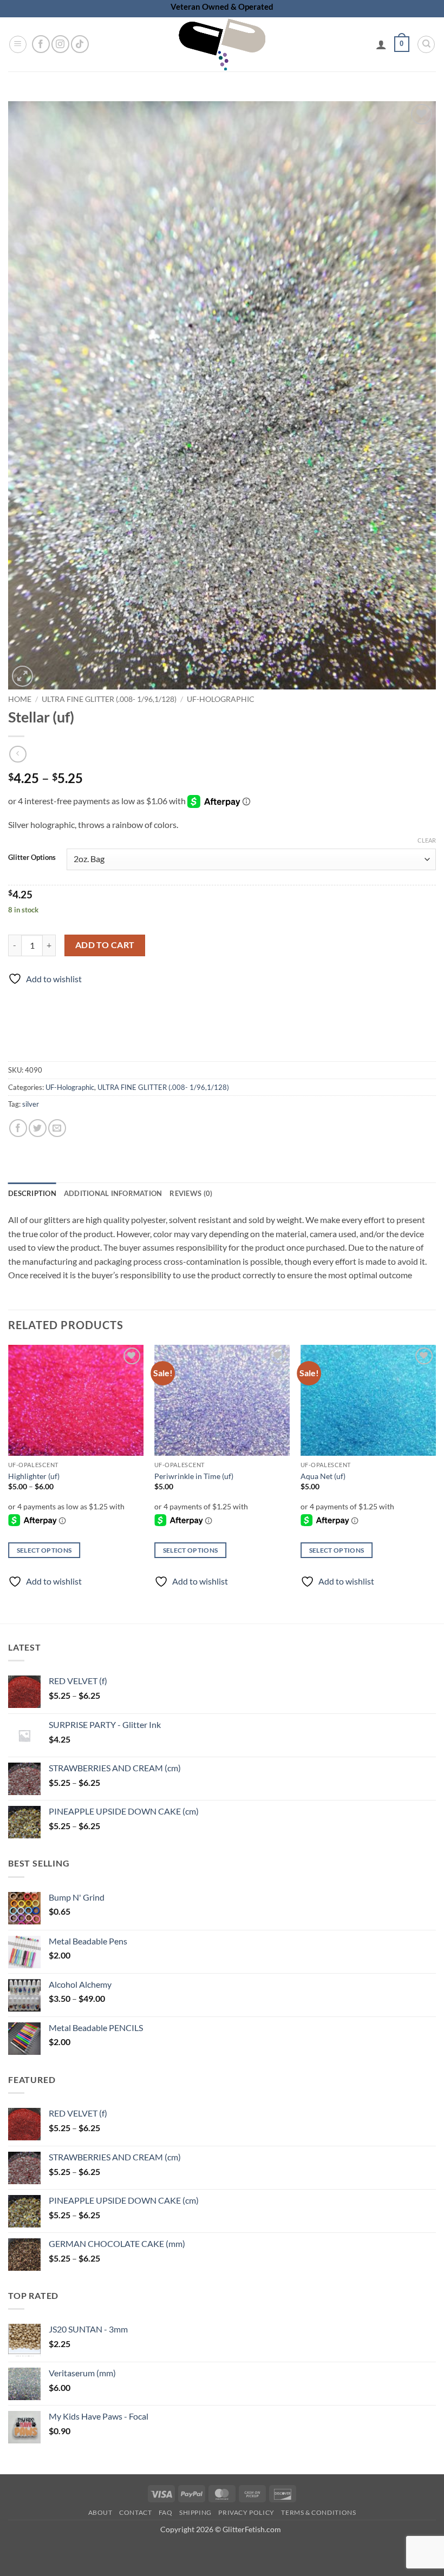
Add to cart (105, 945)
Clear (427, 840)
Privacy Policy (246, 2512)
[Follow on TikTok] (80, 44)
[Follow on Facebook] (41, 44)
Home (20, 699)
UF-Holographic (221, 699)
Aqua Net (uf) (323, 1476)
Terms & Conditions (318, 2512)
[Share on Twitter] (38, 1128)
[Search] (426, 44)
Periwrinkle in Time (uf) (194, 1476)
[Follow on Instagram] (60, 44)
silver (31, 1104)
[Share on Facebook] (18, 1128)
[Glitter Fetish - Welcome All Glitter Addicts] (222, 44)
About (100, 2512)
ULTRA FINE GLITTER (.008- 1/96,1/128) (109, 699)
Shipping (195, 2512)
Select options (44, 1550)
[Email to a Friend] (57, 1128)
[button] (18, 44)
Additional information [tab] (113, 1193)
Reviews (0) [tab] (191, 1193)
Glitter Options (32, 858)
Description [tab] (32, 1193)
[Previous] (9, 1475)
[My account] (381, 44)
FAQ (166, 2512)
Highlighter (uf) (34, 1476)
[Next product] (18, 754)
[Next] (435, 1475)
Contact (135, 2512)
